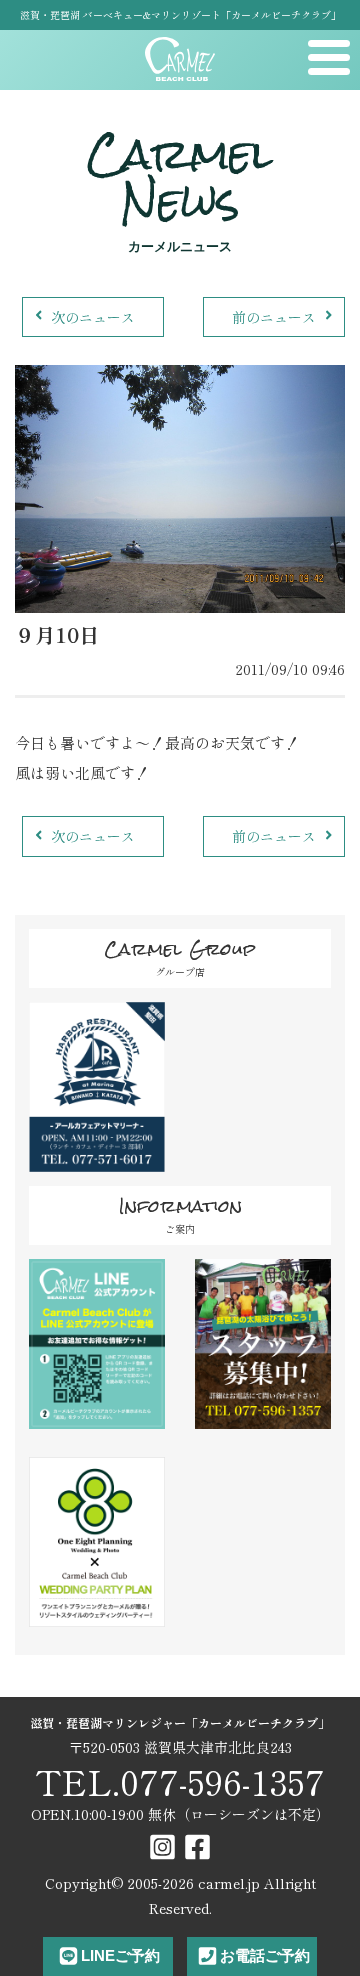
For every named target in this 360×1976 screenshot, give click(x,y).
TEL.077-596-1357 (180, 1781)
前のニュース (274, 317)
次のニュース (93, 317)
